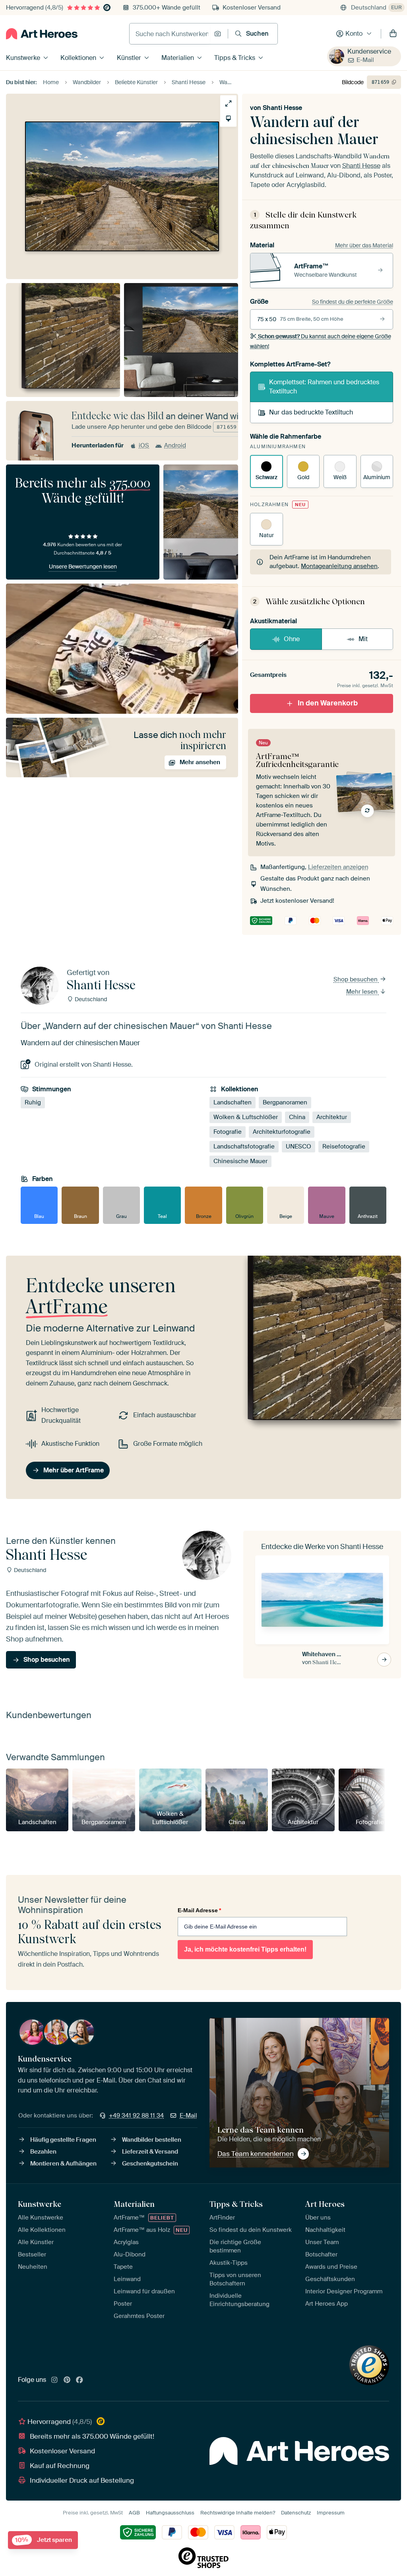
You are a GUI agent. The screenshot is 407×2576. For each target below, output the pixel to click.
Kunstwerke (23, 58)
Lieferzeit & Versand (150, 2152)
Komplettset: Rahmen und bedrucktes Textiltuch (324, 386)
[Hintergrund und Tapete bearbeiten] (228, 118)
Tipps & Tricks (235, 58)
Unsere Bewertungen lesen (83, 566)
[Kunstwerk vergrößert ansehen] (228, 103)
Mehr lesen (363, 992)
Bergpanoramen (285, 1103)
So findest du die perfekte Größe (353, 302)
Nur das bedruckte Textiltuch (311, 412)
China (297, 1117)
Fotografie (228, 1132)
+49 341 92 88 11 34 (136, 2116)
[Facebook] (79, 2380)
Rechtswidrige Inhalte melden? (238, 2513)
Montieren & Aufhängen (63, 2164)
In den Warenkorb (328, 703)
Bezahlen (43, 2152)
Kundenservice (369, 51)
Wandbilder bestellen (152, 2140)
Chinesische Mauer (240, 1162)
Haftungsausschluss (170, 2513)
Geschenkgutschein (150, 2164)
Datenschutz (296, 2513)
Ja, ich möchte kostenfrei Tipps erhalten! (245, 1949)
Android (175, 445)
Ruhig (33, 1103)
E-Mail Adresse (199, 1910)
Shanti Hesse (282, 108)
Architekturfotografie (282, 1132)
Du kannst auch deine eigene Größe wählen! (321, 341)
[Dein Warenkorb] (393, 34)
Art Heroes (325, 2204)
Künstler (129, 58)
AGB (134, 2513)
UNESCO (298, 1147)
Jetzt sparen (44, 2540)
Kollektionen (78, 58)
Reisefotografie (344, 1147)
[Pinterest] (67, 2380)
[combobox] (170, 34)
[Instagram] (54, 2380)
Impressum (331, 2513)
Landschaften (233, 1103)
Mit (363, 639)
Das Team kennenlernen (256, 2154)
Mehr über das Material (364, 245)
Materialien (178, 58)
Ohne (292, 639)
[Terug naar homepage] (42, 34)
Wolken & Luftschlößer (246, 1117)
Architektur (332, 1117)
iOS (144, 445)
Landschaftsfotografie (244, 1147)
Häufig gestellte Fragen (63, 2140)
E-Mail (365, 60)
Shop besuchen (356, 979)
